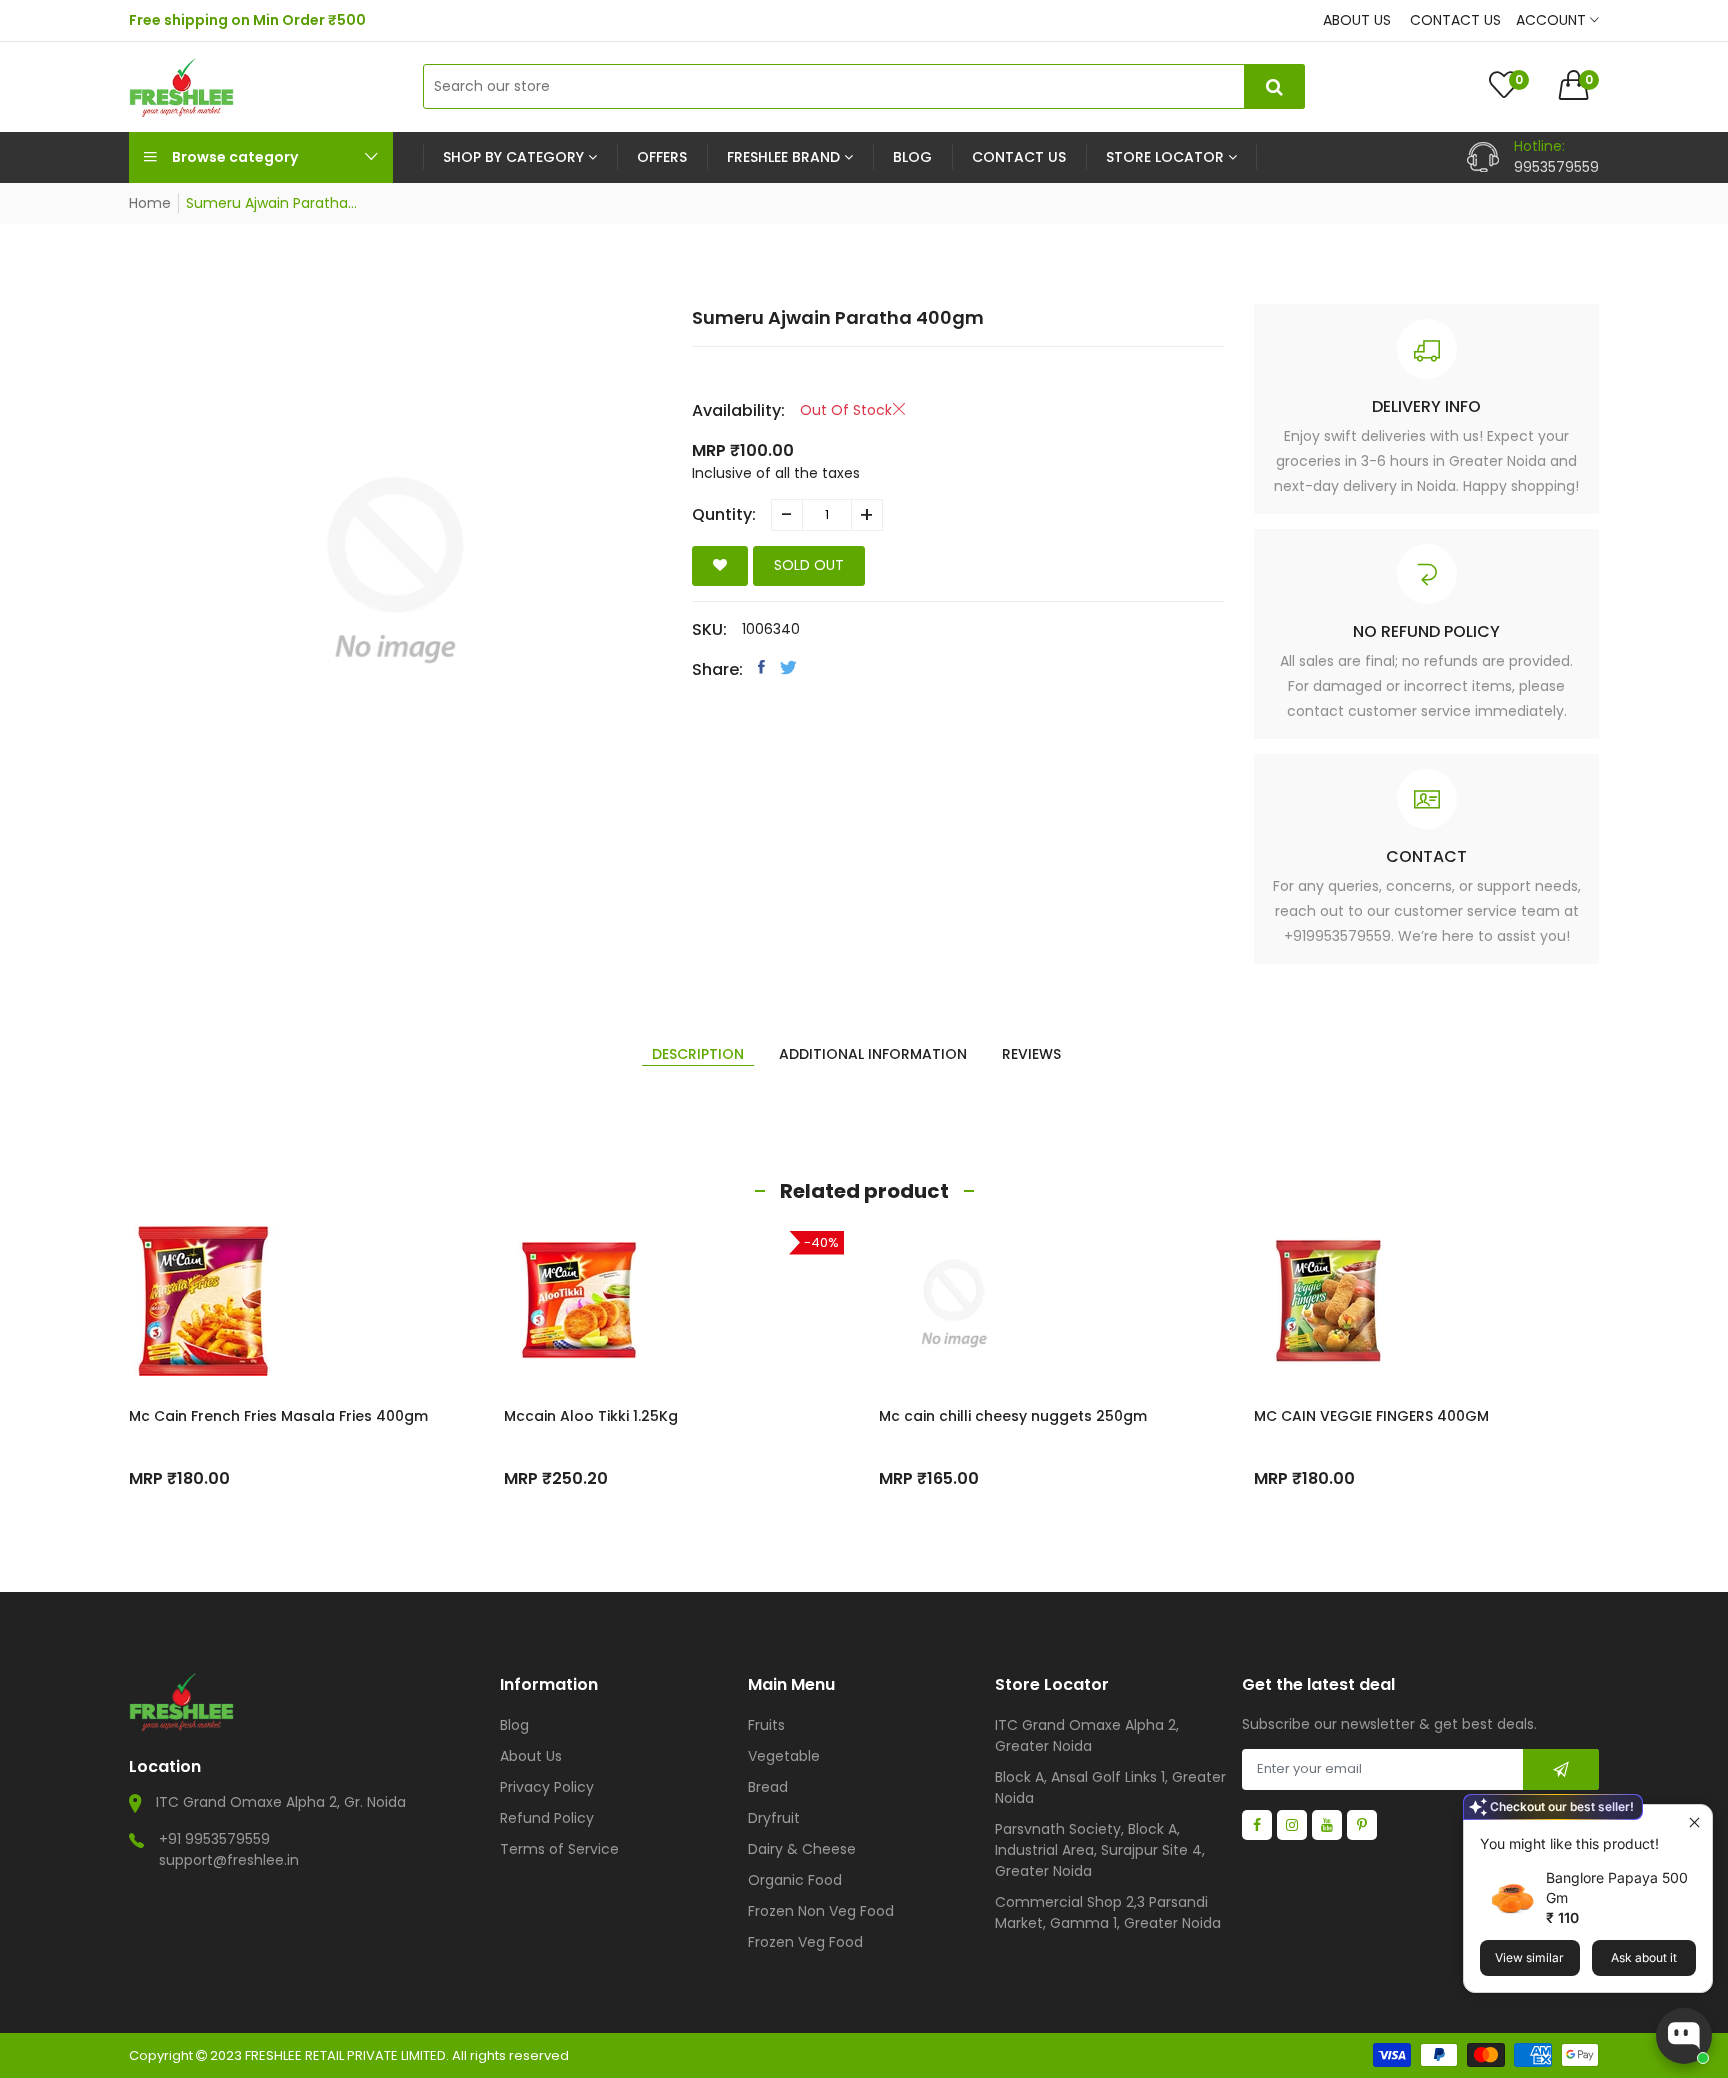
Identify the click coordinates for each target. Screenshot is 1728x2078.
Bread (768, 1787)
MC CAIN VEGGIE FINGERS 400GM (1371, 1416)
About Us (531, 1756)
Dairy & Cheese (802, 1849)
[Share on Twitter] (788, 667)
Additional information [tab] (873, 1054)
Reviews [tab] (1031, 1054)
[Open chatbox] (1684, 2036)
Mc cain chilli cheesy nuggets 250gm (1013, 1416)
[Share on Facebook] (761, 667)
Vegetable (784, 1756)
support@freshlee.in (229, 1860)
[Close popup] (1694, 1822)
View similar (1529, 1957)
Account (1553, 20)
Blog (514, 1725)
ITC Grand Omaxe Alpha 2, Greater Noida (1087, 1735)
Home (150, 203)
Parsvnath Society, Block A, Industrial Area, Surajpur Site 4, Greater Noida (1100, 1850)
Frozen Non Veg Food (821, 1911)
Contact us (1455, 20)
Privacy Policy (547, 1787)
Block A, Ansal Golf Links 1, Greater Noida (1110, 1787)
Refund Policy (547, 1818)
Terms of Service (559, 1849)
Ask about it (1644, 1957)
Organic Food (795, 1880)
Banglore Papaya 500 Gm (1617, 1887)
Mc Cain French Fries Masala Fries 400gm (278, 1416)
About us (1357, 20)
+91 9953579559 (214, 1839)
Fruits (766, 1725)
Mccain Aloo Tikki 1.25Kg (591, 1416)
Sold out (809, 565)
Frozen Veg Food (805, 1942)
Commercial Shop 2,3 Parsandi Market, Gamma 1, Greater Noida (1108, 1912)
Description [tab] (698, 1054)
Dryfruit (774, 1818)
